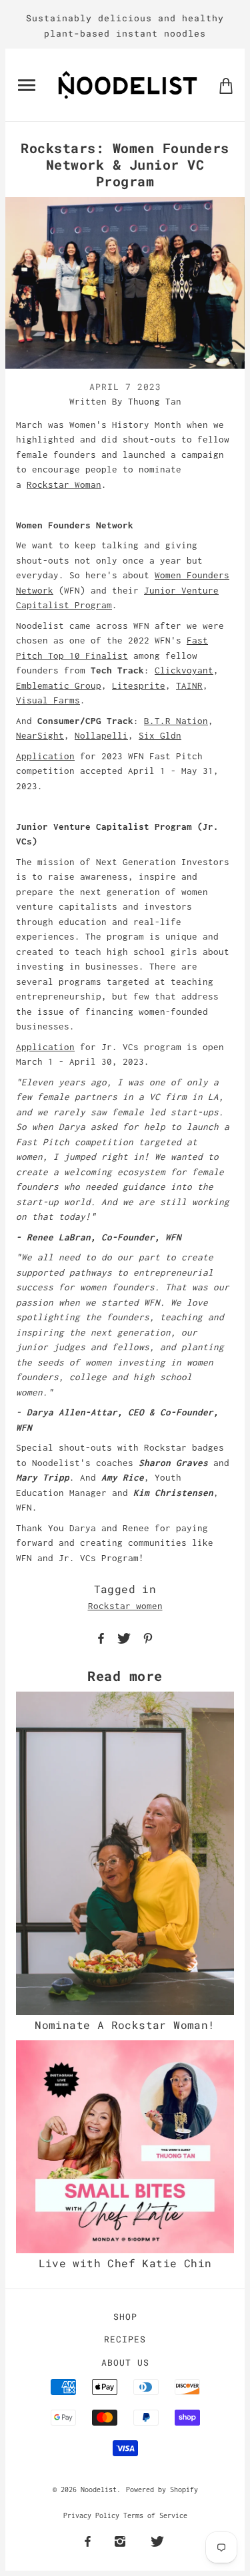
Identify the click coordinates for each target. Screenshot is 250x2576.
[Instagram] (120, 2542)
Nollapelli (101, 735)
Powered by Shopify (162, 2489)
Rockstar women (125, 1606)
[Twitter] (157, 2542)
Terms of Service (155, 2515)
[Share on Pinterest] (148, 1637)
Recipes (125, 2339)
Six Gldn (160, 735)
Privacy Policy (91, 2515)
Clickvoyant (184, 670)
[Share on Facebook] (101, 1637)
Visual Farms (48, 700)
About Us (125, 2362)
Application (45, 756)
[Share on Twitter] (124, 1637)
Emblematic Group (59, 685)
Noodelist (99, 2489)
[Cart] (226, 85)
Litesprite (139, 685)
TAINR (189, 685)
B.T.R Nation (176, 721)
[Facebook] (88, 2542)
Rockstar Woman (64, 484)
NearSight (40, 735)
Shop (125, 2316)
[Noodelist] (128, 84)
